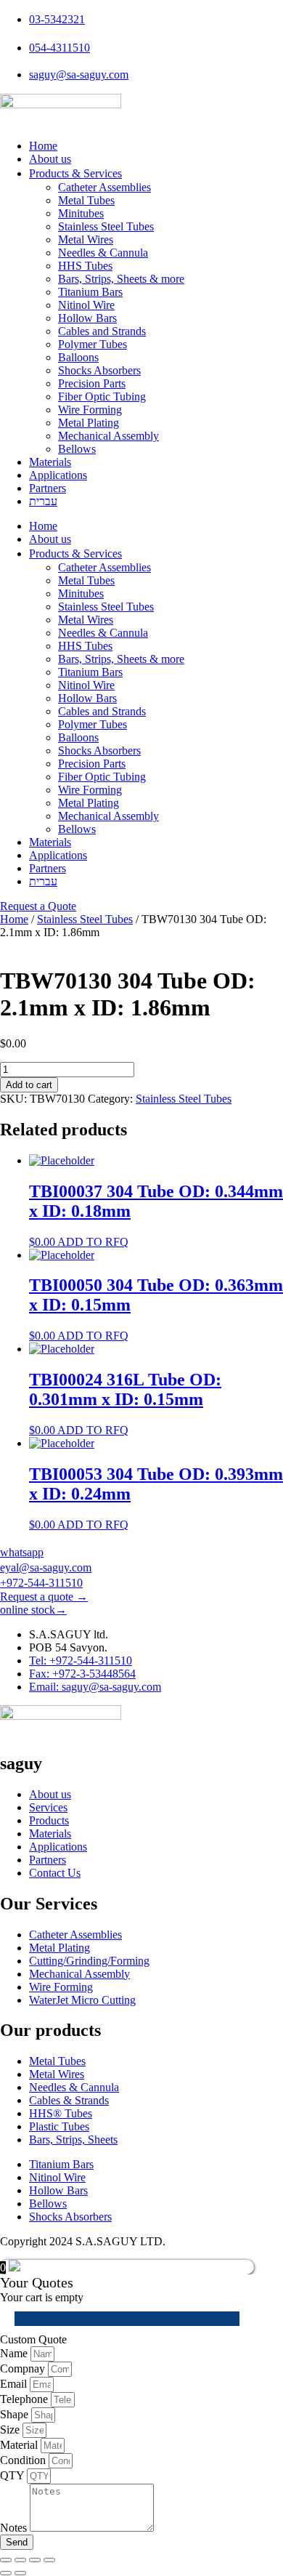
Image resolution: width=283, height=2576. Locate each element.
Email (15, 2384)
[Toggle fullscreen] (20, 2560)
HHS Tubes (85, 266)
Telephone (25, 2399)
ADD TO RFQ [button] (93, 1242)
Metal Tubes (86, 200)
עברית (43, 501)
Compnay (24, 2368)
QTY (13, 2475)
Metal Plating (89, 423)
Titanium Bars (90, 292)
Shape (16, 2414)
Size (11, 2430)
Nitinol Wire (86, 305)
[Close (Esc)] (49, 2560)
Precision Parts (92, 383)
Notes (15, 2528)
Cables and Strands (102, 331)
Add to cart (29, 1085)
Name (15, 2353)
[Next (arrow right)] (20, 2573)
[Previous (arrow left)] (6, 2573)
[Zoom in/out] (6, 2560)
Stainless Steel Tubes (106, 226)
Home (43, 146)
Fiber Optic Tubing (102, 397)
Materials (50, 462)
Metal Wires (86, 240)
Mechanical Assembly (108, 436)
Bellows (77, 449)
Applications (58, 475)
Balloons (78, 357)
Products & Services (75, 173)
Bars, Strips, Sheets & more (121, 279)
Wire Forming (90, 410)
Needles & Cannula (103, 253)
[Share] (35, 2560)
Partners (48, 488)
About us (50, 159)
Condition (24, 2460)
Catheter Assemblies (104, 187)
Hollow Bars (87, 318)
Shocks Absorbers (99, 370)
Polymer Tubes (93, 344)
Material (20, 2445)
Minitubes (81, 213)
